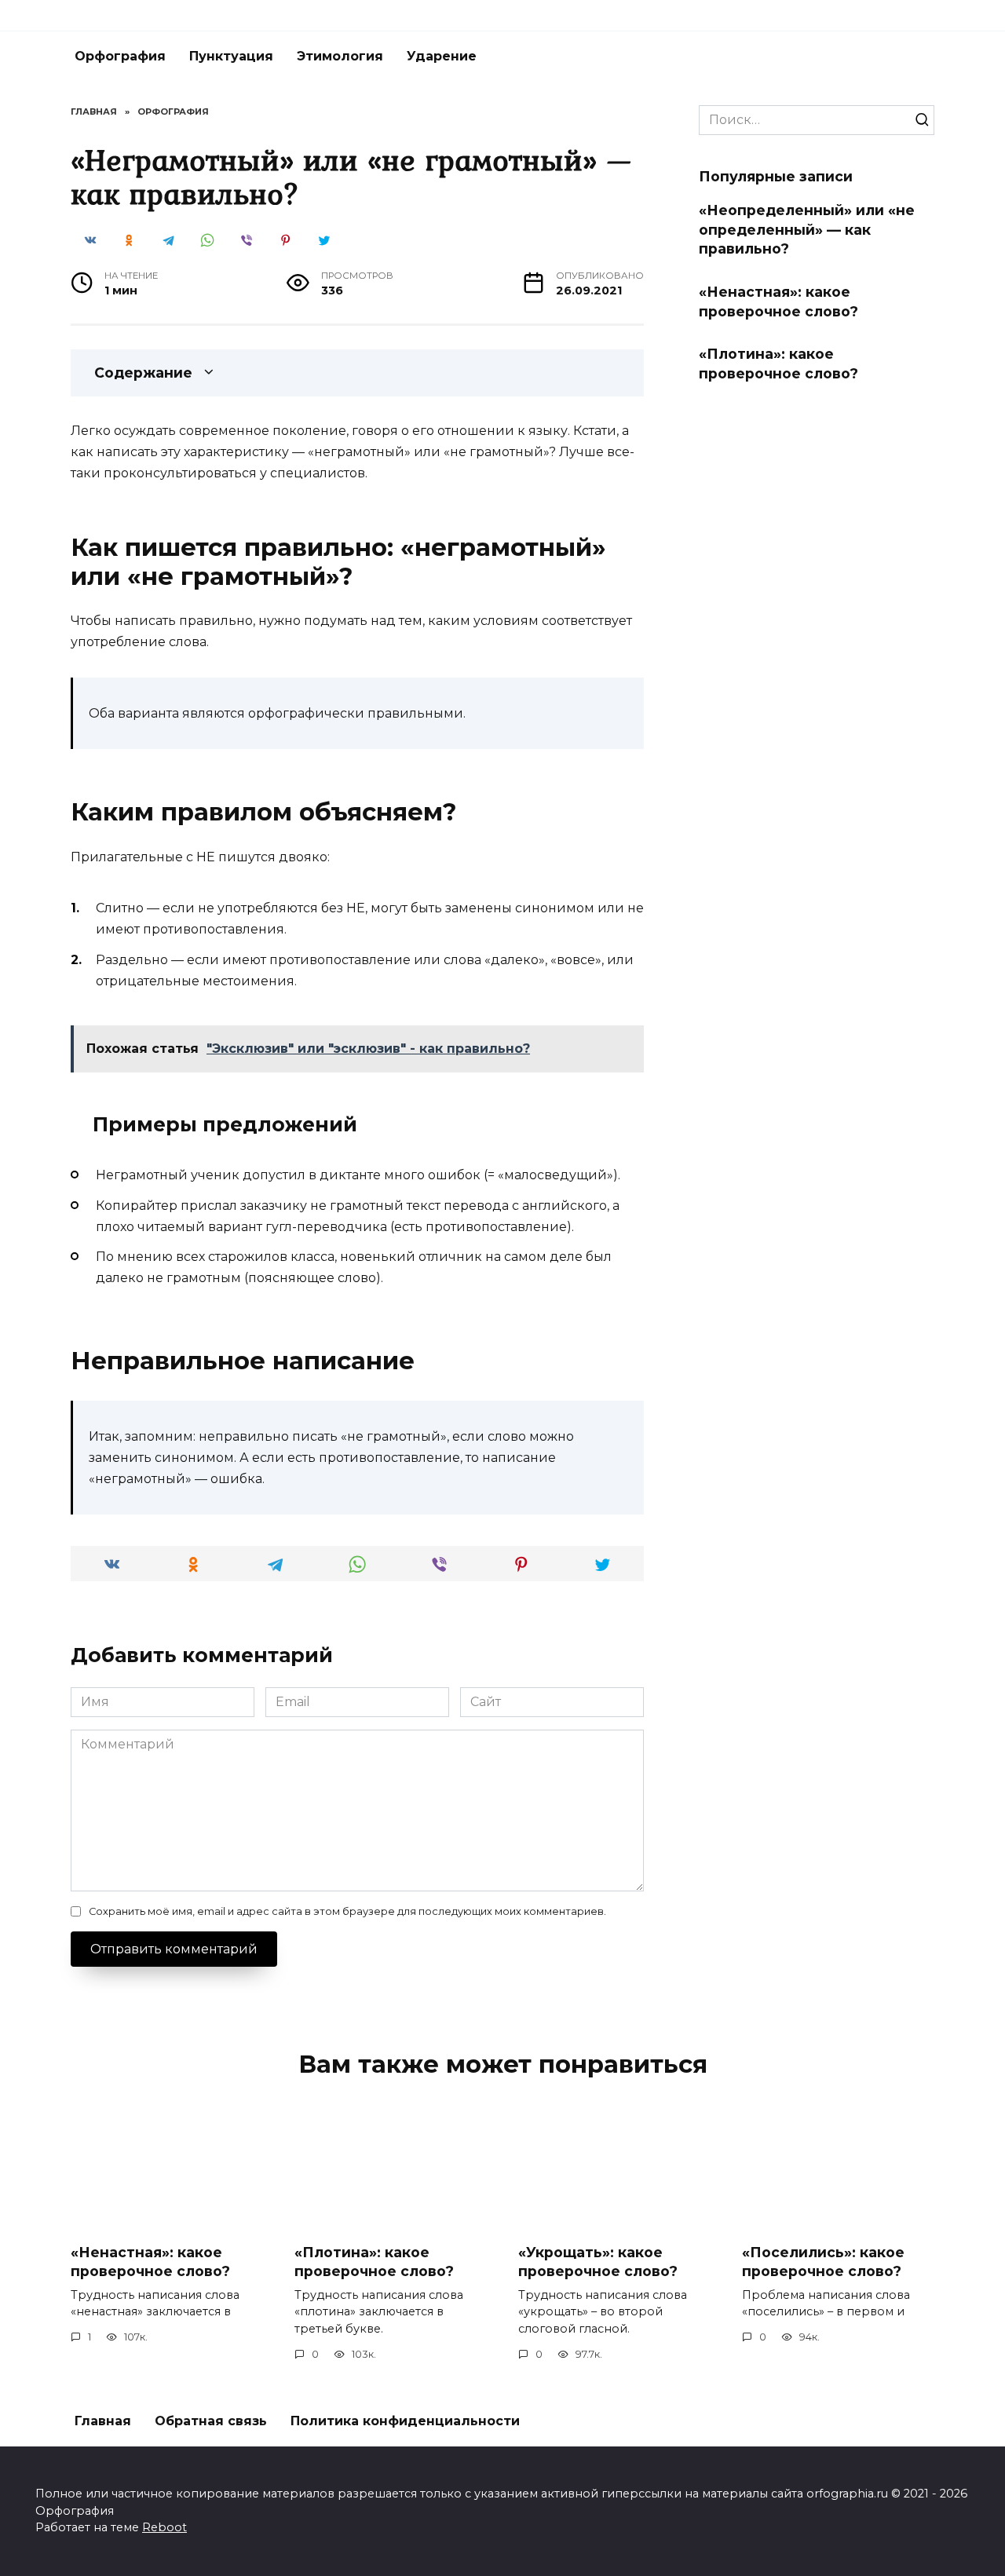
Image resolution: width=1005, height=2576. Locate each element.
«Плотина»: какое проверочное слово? (778, 364)
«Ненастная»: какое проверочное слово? (778, 301)
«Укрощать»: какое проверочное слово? (598, 2261)
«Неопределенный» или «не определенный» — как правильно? (807, 229)
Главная (103, 2421)
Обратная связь (211, 2421)
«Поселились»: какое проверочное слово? (823, 2261)
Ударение (442, 56)
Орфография (120, 56)
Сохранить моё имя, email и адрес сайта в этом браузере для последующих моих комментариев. (347, 1911)
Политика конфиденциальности (405, 2421)
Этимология (340, 56)
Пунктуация (231, 56)
